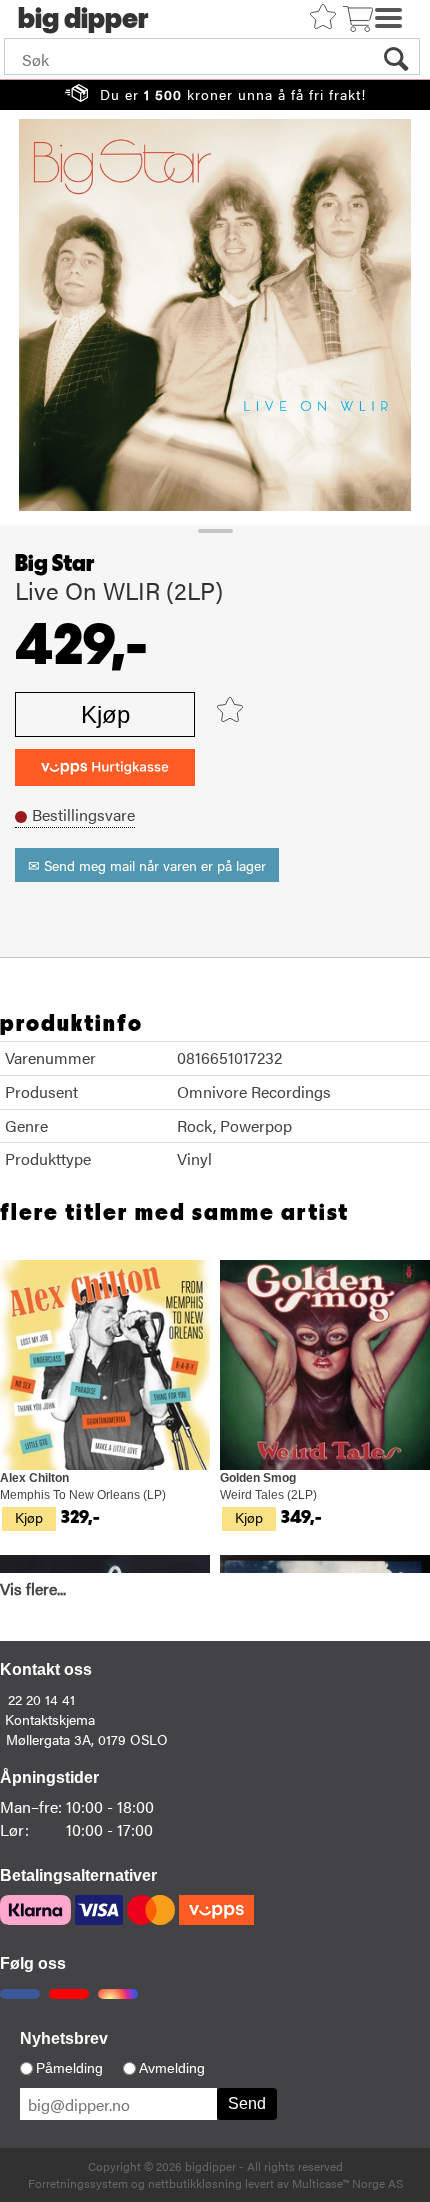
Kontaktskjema (50, 1719)
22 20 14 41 (41, 1699)
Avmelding (172, 2068)
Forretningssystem (78, 2183)
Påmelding (69, 2068)
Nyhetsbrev (64, 2038)
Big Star (55, 564)
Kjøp (105, 714)
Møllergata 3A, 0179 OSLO (87, 1739)
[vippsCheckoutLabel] (105, 767)
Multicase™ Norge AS (347, 2183)
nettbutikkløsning (195, 2183)
